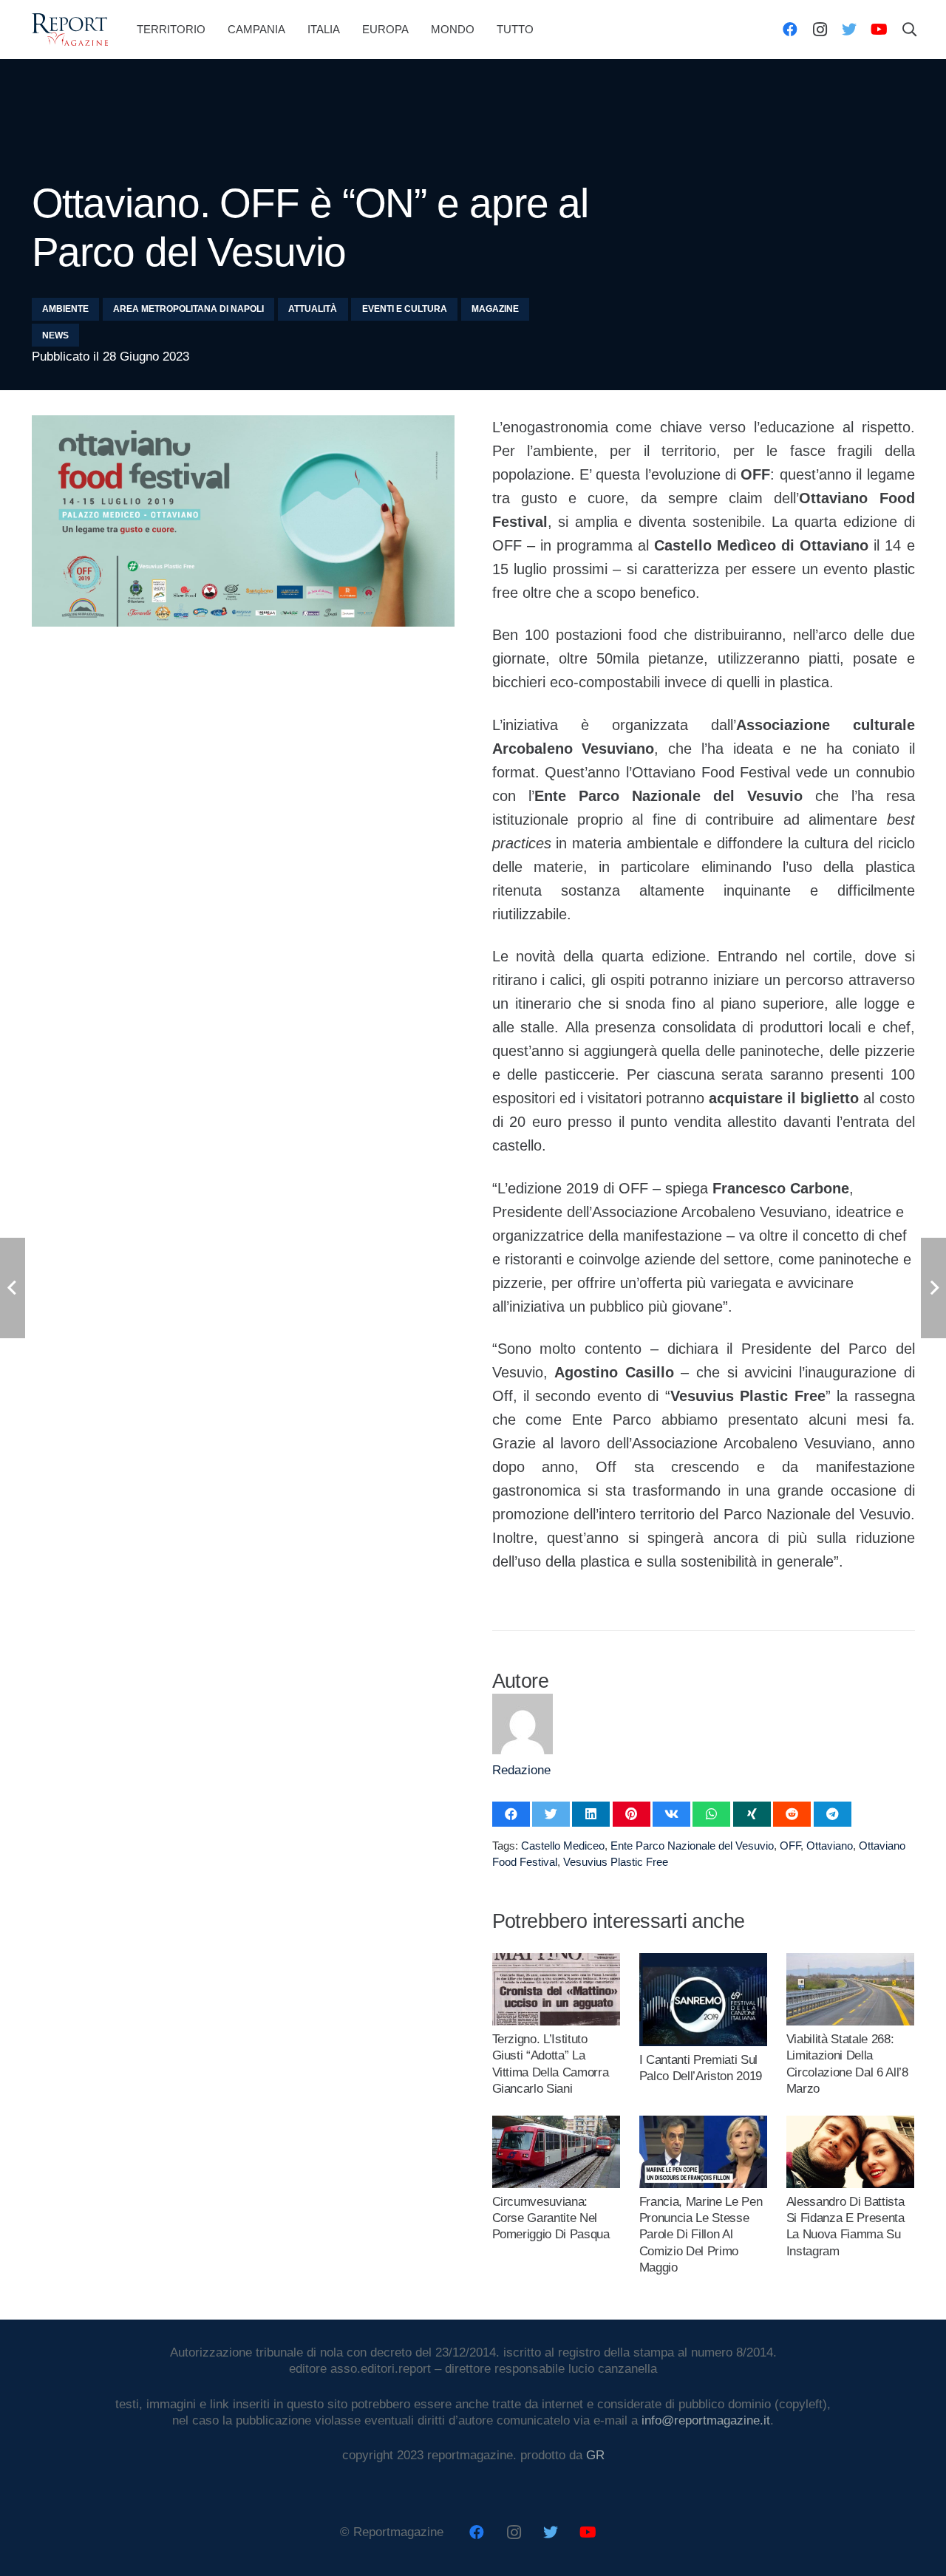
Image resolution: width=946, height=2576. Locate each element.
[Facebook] (790, 30)
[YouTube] (879, 30)
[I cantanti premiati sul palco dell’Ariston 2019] (704, 1961)
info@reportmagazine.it (706, 2420)
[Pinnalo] (632, 1814)
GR (595, 2455)
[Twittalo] (551, 1814)
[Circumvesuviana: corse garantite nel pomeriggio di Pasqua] (557, 2123)
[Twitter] (849, 30)
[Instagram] (820, 30)
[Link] (70, 30)
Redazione (521, 1770)
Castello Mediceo (563, 1846)
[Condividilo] (511, 1814)
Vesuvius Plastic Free (616, 1862)
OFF (790, 1846)
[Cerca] (909, 30)
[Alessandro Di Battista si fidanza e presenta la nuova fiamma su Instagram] (851, 2123)
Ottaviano (830, 1846)
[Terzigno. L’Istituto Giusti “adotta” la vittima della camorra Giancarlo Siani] (557, 1961)
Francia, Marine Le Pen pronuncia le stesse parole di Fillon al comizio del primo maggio (701, 2234)
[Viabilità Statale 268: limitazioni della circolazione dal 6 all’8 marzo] (851, 1961)
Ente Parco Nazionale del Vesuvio (692, 1846)
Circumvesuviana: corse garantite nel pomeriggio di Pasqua (551, 2218)
